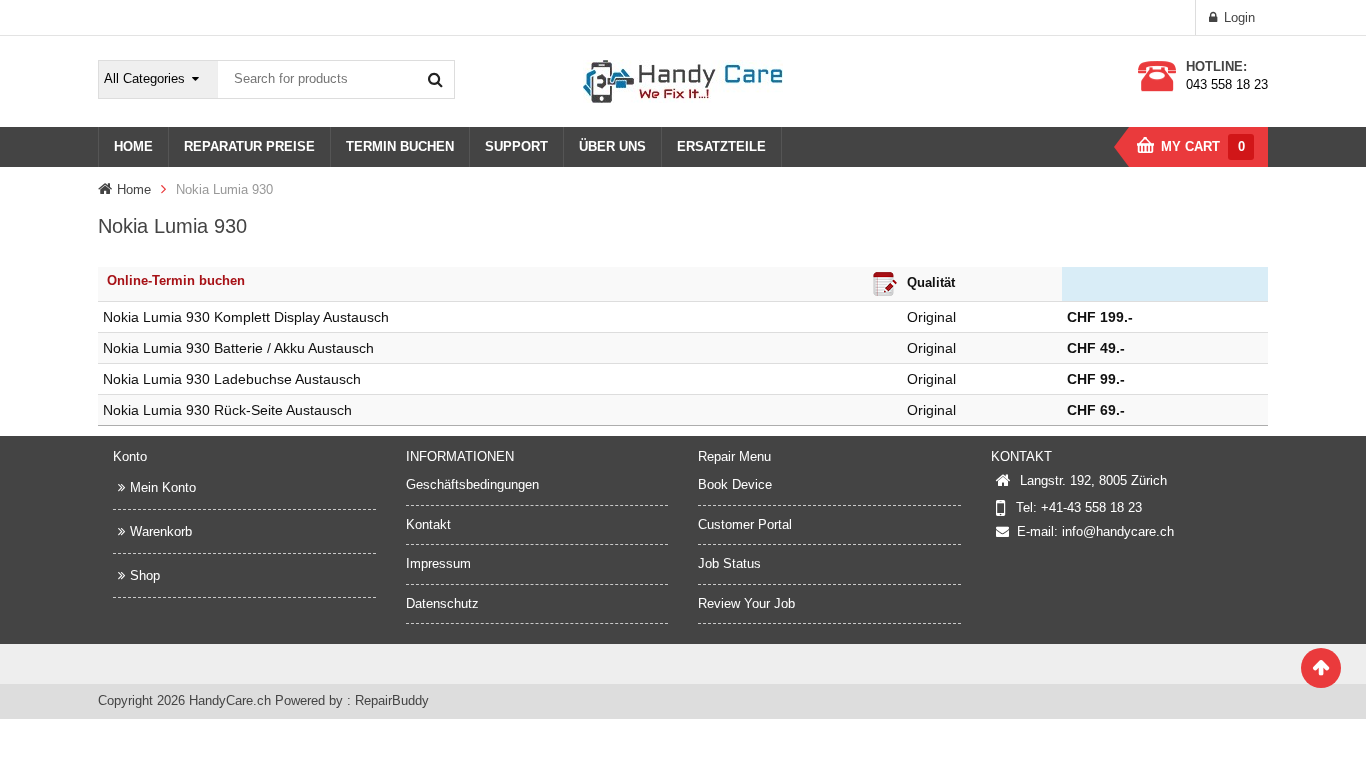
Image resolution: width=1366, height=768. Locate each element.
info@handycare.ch (1118, 531)
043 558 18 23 (1227, 84)
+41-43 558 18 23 (1091, 507)
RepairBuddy (392, 700)
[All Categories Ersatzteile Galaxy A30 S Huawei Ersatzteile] (159, 79)
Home (134, 189)
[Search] (435, 79)
